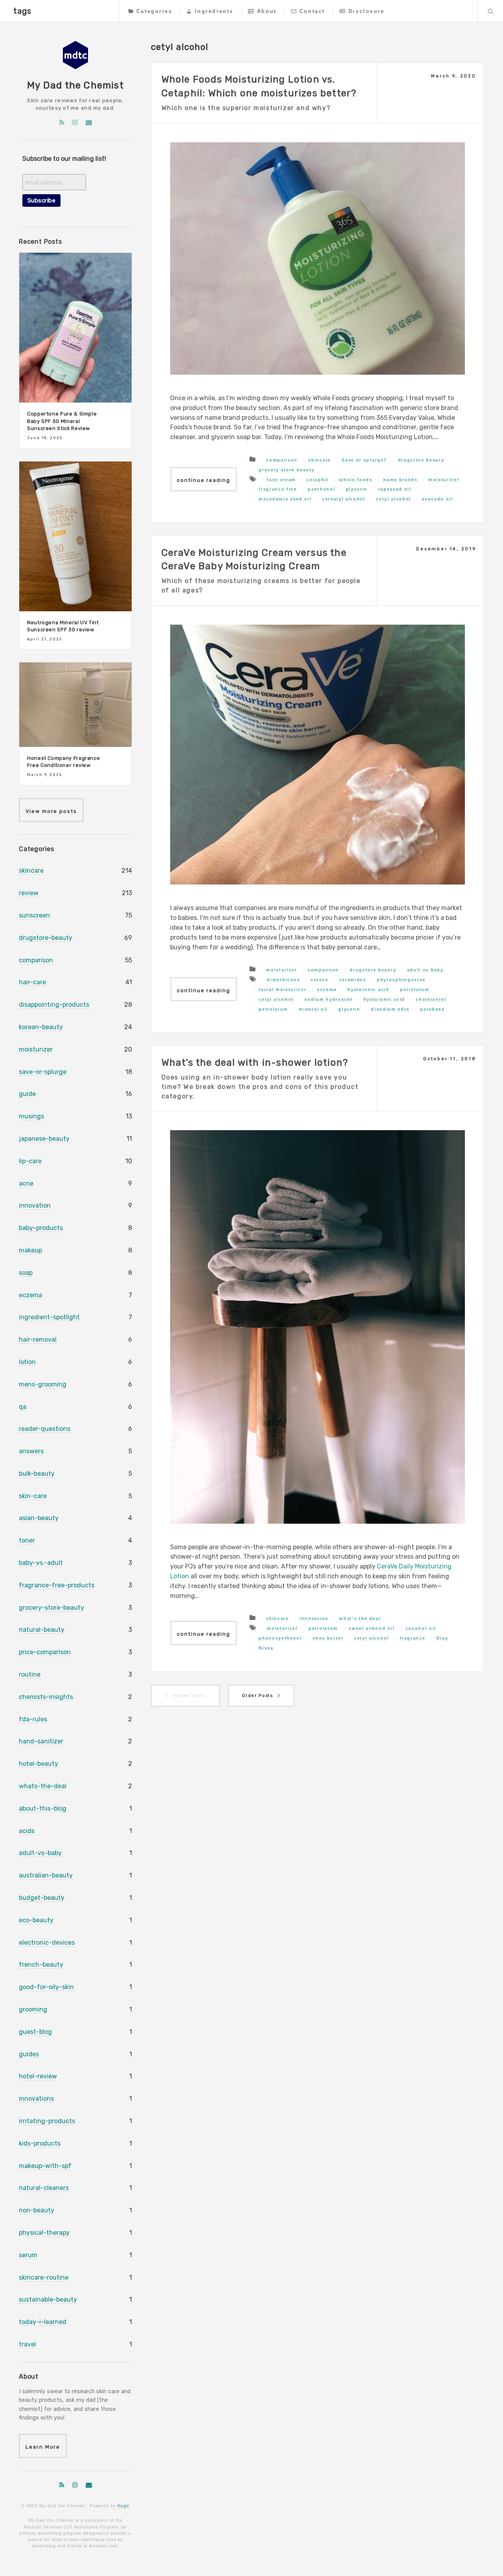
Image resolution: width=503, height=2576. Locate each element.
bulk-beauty (37, 1474)
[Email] (89, 122)
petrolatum (415, 989)
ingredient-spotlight (49, 1317)
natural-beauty (42, 1630)
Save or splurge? (364, 460)
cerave (319, 980)
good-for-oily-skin (46, 1987)
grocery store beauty (287, 470)
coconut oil (421, 1628)
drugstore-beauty (46, 938)
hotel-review (38, 2076)
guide (27, 1094)
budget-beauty (42, 1898)
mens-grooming (43, 1384)
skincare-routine (44, 2277)
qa (23, 1407)
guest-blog (35, 2032)
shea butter (328, 1638)
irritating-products (47, 2121)
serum (28, 2255)
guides (29, 2054)
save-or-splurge (43, 1072)
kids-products (40, 2143)
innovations (36, 2099)
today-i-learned (43, 2322)
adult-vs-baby (40, 1853)
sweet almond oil (372, 1628)
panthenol (321, 489)
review (29, 893)
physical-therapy (44, 2233)
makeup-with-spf (45, 2166)
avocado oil (437, 499)
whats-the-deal (43, 1786)
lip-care (30, 1161)
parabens (432, 1009)
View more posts (51, 811)
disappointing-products (54, 1005)
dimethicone (283, 980)
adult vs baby (425, 970)
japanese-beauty (44, 1139)
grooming (33, 2009)
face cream (281, 480)
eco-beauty (36, 1920)
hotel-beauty (39, 1764)
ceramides (353, 980)
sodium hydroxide (328, 999)
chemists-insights (46, 1697)
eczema (327, 989)
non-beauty (37, 2210)
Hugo (123, 2505)
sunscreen (34, 915)
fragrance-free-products (57, 1585)
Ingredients (214, 11)
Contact (312, 11)
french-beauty (41, 1965)
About (267, 11)
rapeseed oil (395, 489)
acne (26, 1183)
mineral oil (313, 1009)
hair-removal (38, 1339)
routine (30, 1674)
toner (27, 1540)
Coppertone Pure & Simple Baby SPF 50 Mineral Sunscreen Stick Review (62, 421)
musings (31, 1116)
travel (28, 2344)
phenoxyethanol (280, 1638)
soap (26, 1273)
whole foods (356, 480)
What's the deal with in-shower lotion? (255, 1063)
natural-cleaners (44, 2188)
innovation (314, 1618)
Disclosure (367, 11)
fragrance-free (278, 489)
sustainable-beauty (48, 2299)
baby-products (41, 1228)
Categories (154, 11)
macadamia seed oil (285, 499)
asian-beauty (39, 1518)
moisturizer (444, 480)
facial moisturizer (282, 989)
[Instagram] (75, 122)
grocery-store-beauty (51, 1608)
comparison (282, 460)
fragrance (412, 1638)
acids (27, 1831)
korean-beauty (41, 1027)
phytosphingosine (401, 980)
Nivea (266, 1648)
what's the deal (360, 1618)
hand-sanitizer (41, 1741)
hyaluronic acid (368, 989)
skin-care (33, 1496)
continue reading (204, 480)
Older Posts (257, 1696)
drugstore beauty (421, 460)
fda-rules (33, 1719)
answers (31, 1451)
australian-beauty (46, 1875)
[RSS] (62, 122)
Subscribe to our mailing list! (64, 159)
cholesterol (431, 999)
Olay (442, 1638)
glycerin (357, 489)
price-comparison (45, 1652)
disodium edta (390, 1009)
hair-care (32, 982)
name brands (400, 480)
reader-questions (45, 1429)
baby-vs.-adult (41, 1563)
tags (22, 11)
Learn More (43, 2447)
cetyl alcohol (394, 499)
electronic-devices (47, 1943)
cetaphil (317, 480)
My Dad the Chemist (75, 85)
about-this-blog (43, 1808)
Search (490, 11)
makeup (30, 1250)
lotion (27, 1362)
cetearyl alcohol (344, 499)
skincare (319, 460)
